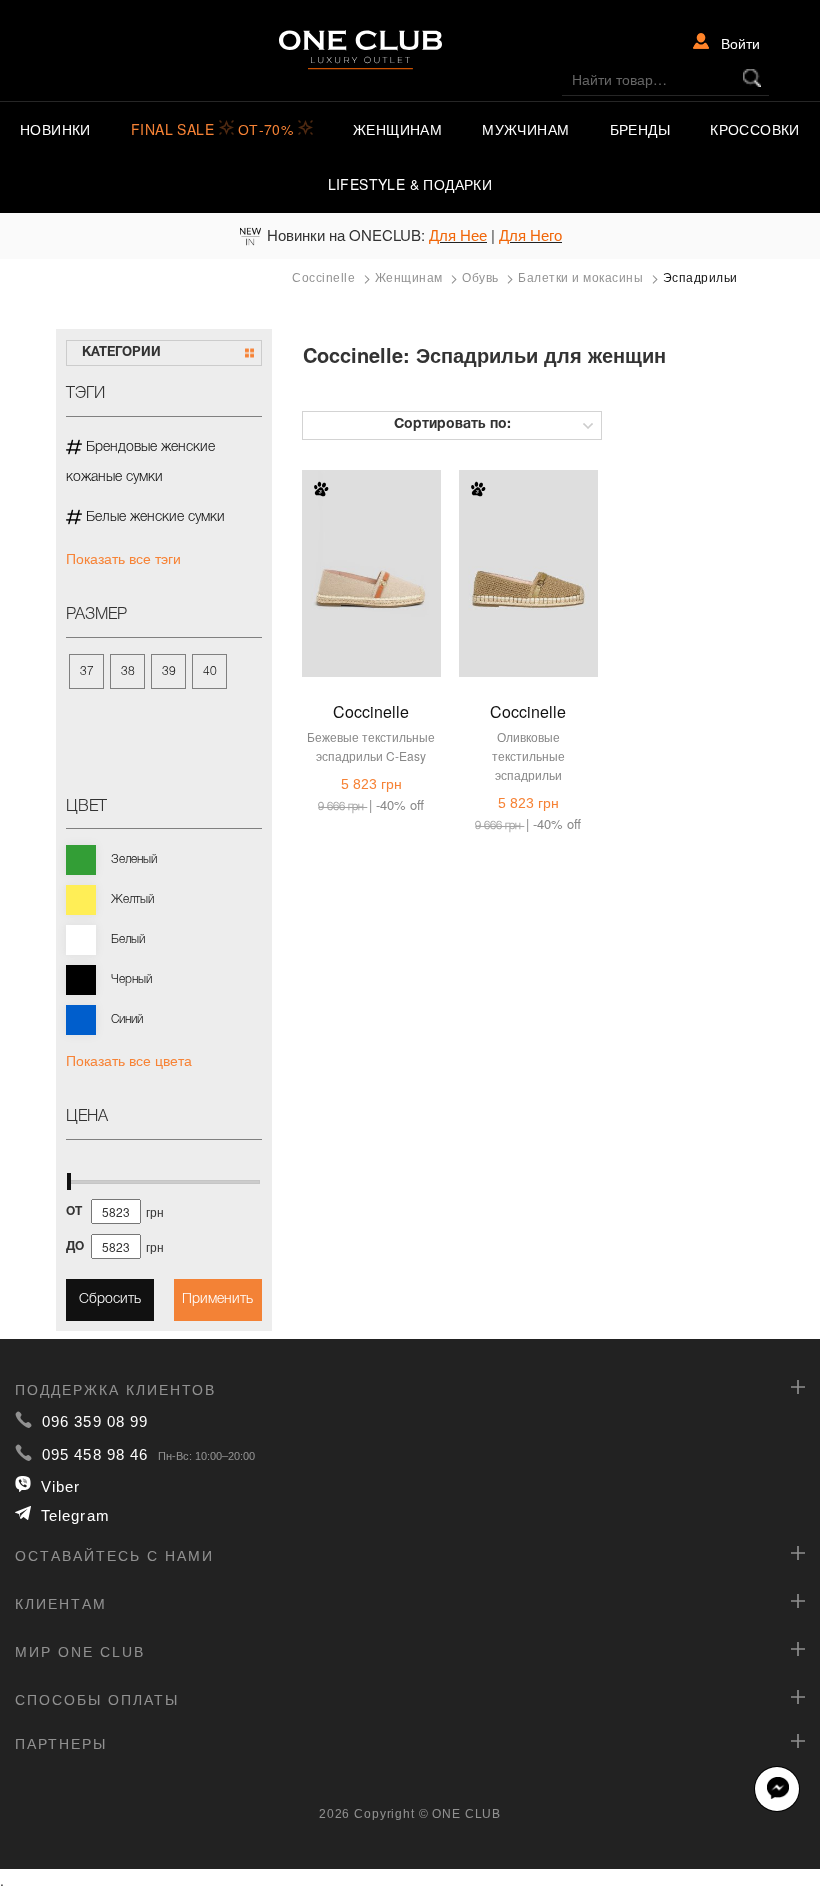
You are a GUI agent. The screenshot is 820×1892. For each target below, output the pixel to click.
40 (210, 671)
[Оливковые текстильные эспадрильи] (528, 558)
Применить (217, 1299)
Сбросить (110, 1299)
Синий (127, 1019)
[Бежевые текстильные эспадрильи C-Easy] (371, 558)
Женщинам (397, 129)
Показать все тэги (123, 558)
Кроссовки (755, 129)
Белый (128, 939)
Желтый (132, 899)
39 (169, 671)
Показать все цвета (129, 1060)
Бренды (640, 129)
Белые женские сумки (153, 517)
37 (87, 671)
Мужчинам (525, 129)
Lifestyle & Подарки (410, 184)
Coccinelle (371, 711)
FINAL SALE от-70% (214, 129)
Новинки (55, 129)
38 (128, 671)
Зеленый (134, 859)
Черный (131, 979)
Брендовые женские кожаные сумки (140, 462)
